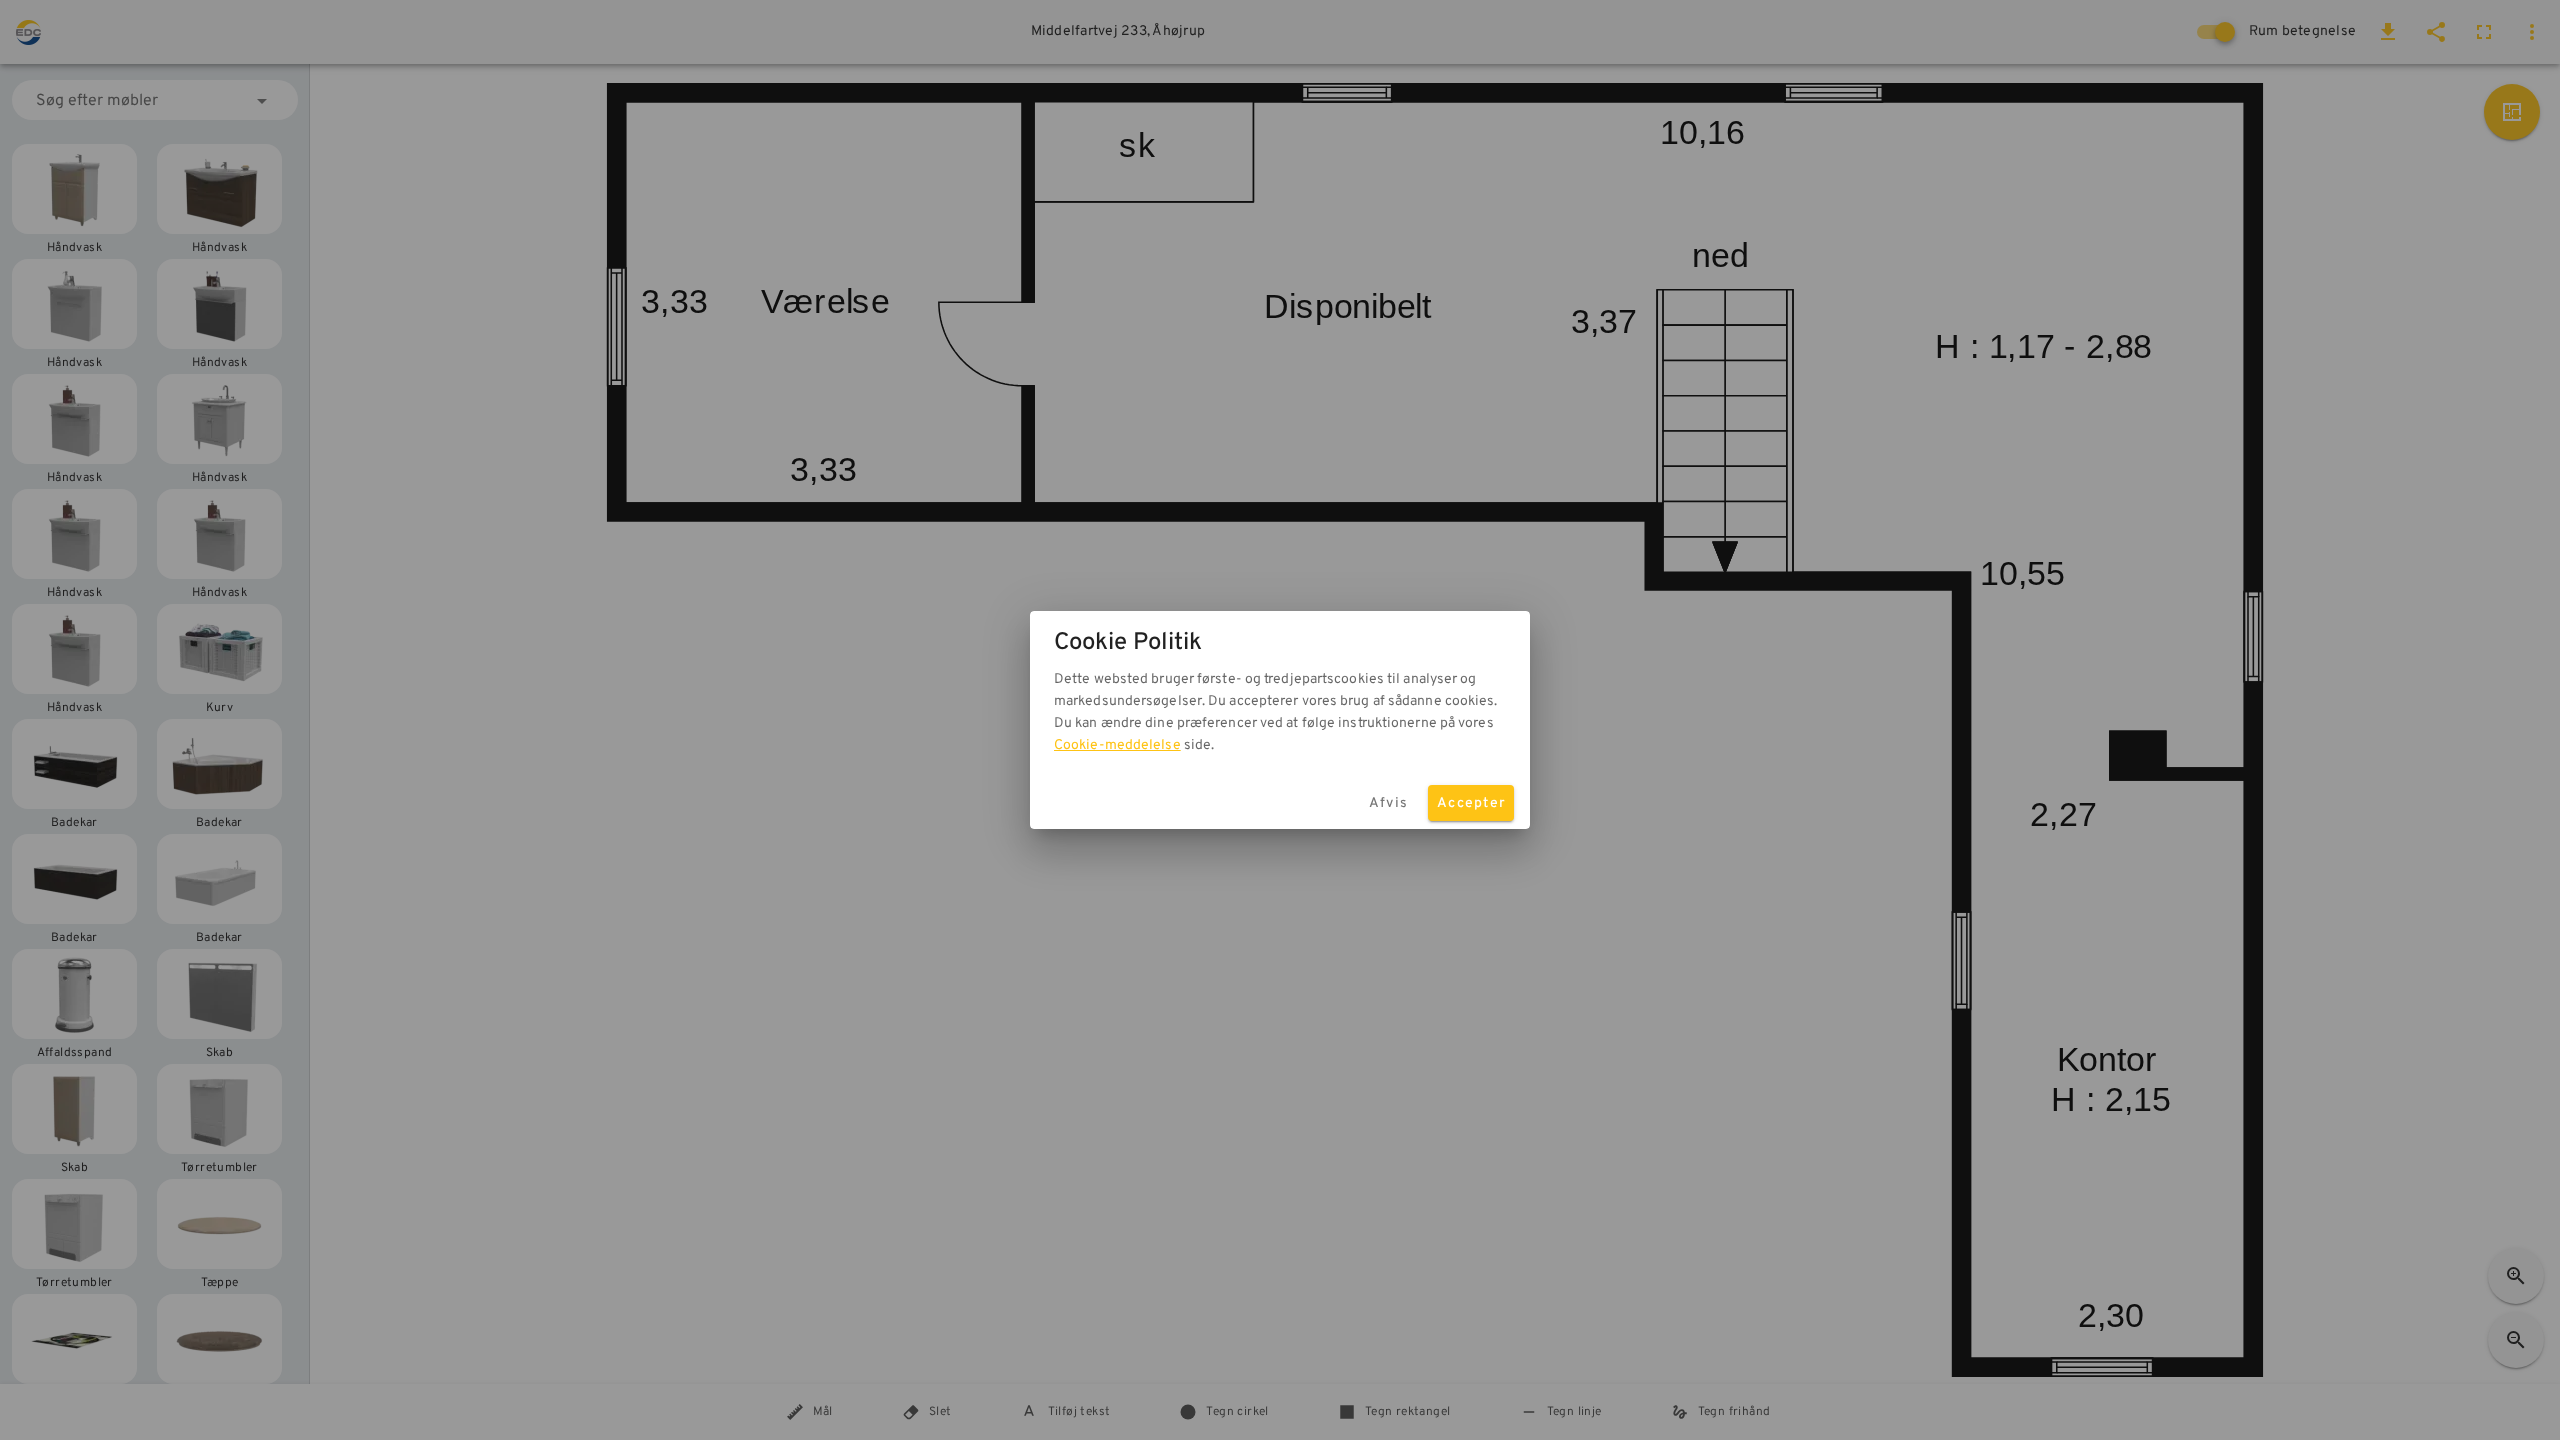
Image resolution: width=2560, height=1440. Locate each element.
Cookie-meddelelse (1117, 745)
